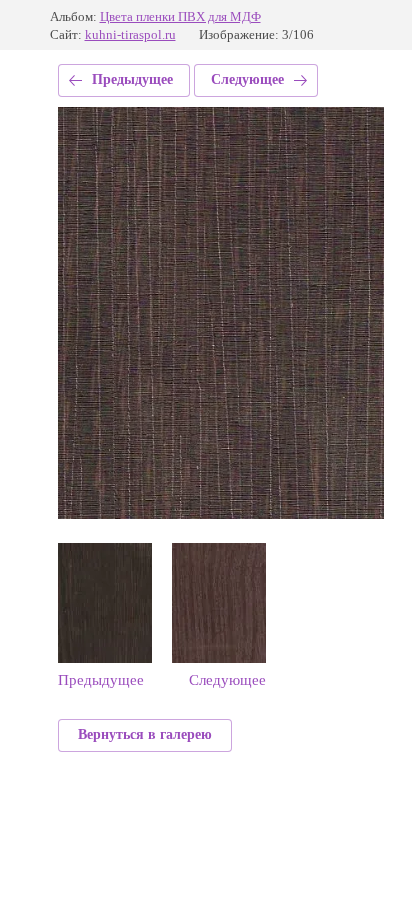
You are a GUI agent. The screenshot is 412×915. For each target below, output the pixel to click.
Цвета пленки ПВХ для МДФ (180, 16)
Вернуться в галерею (145, 734)
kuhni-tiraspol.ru (130, 34)
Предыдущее (132, 79)
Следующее (247, 79)
